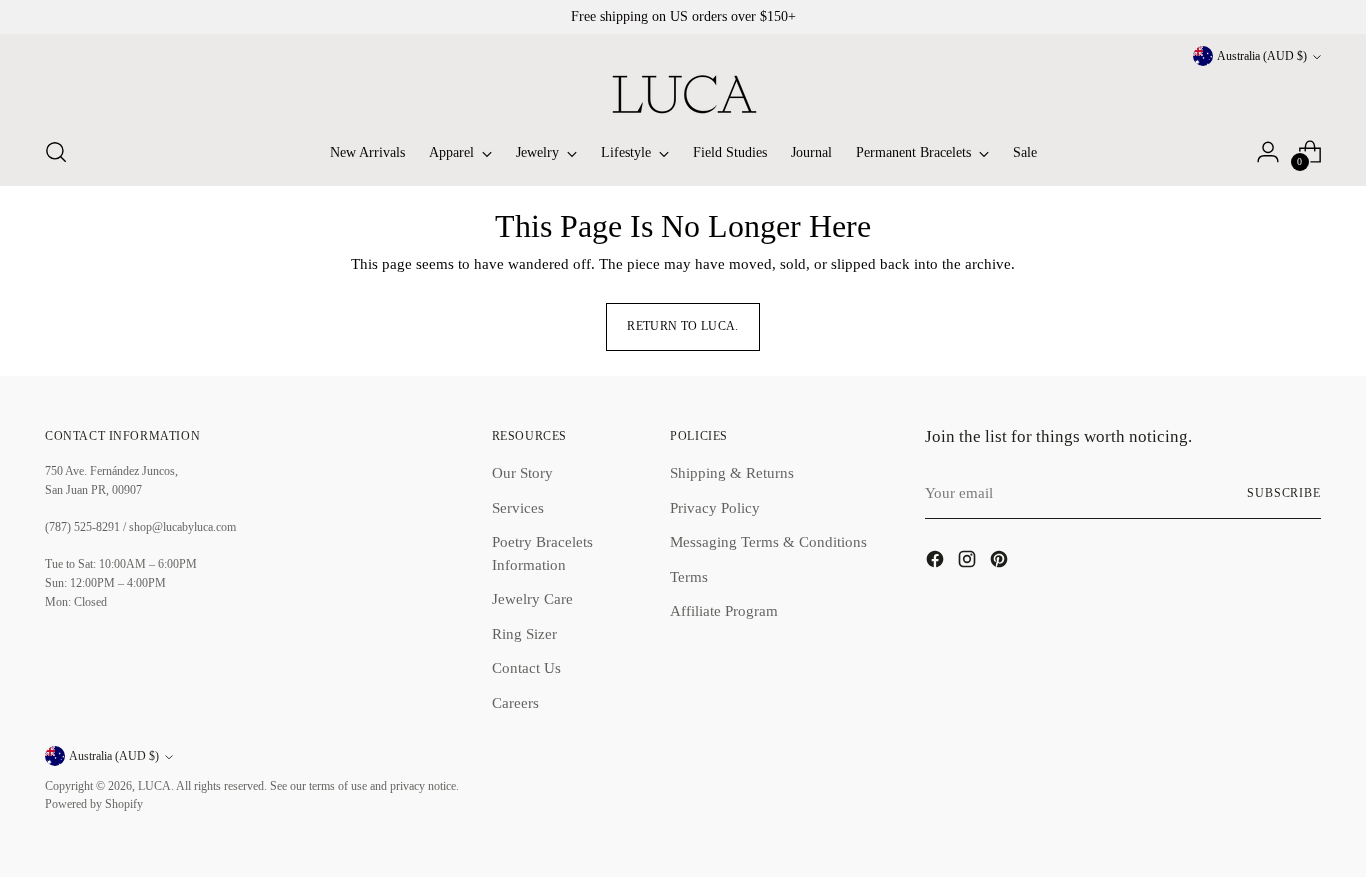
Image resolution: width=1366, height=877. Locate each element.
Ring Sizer (524, 634)
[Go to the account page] (1268, 152)
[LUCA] (683, 94)
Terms (689, 577)
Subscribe (1284, 493)
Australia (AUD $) (1262, 56)
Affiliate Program (724, 611)
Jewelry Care (532, 599)
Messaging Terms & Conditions (768, 542)
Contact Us (526, 668)
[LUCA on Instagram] (969, 562)
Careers (515, 703)
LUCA (154, 786)
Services (518, 508)
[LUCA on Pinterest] (1001, 562)
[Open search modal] (56, 152)
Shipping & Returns (732, 473)
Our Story (522, 473)
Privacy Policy (715, 508)
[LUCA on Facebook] (937, 562)
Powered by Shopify (94, 804)
